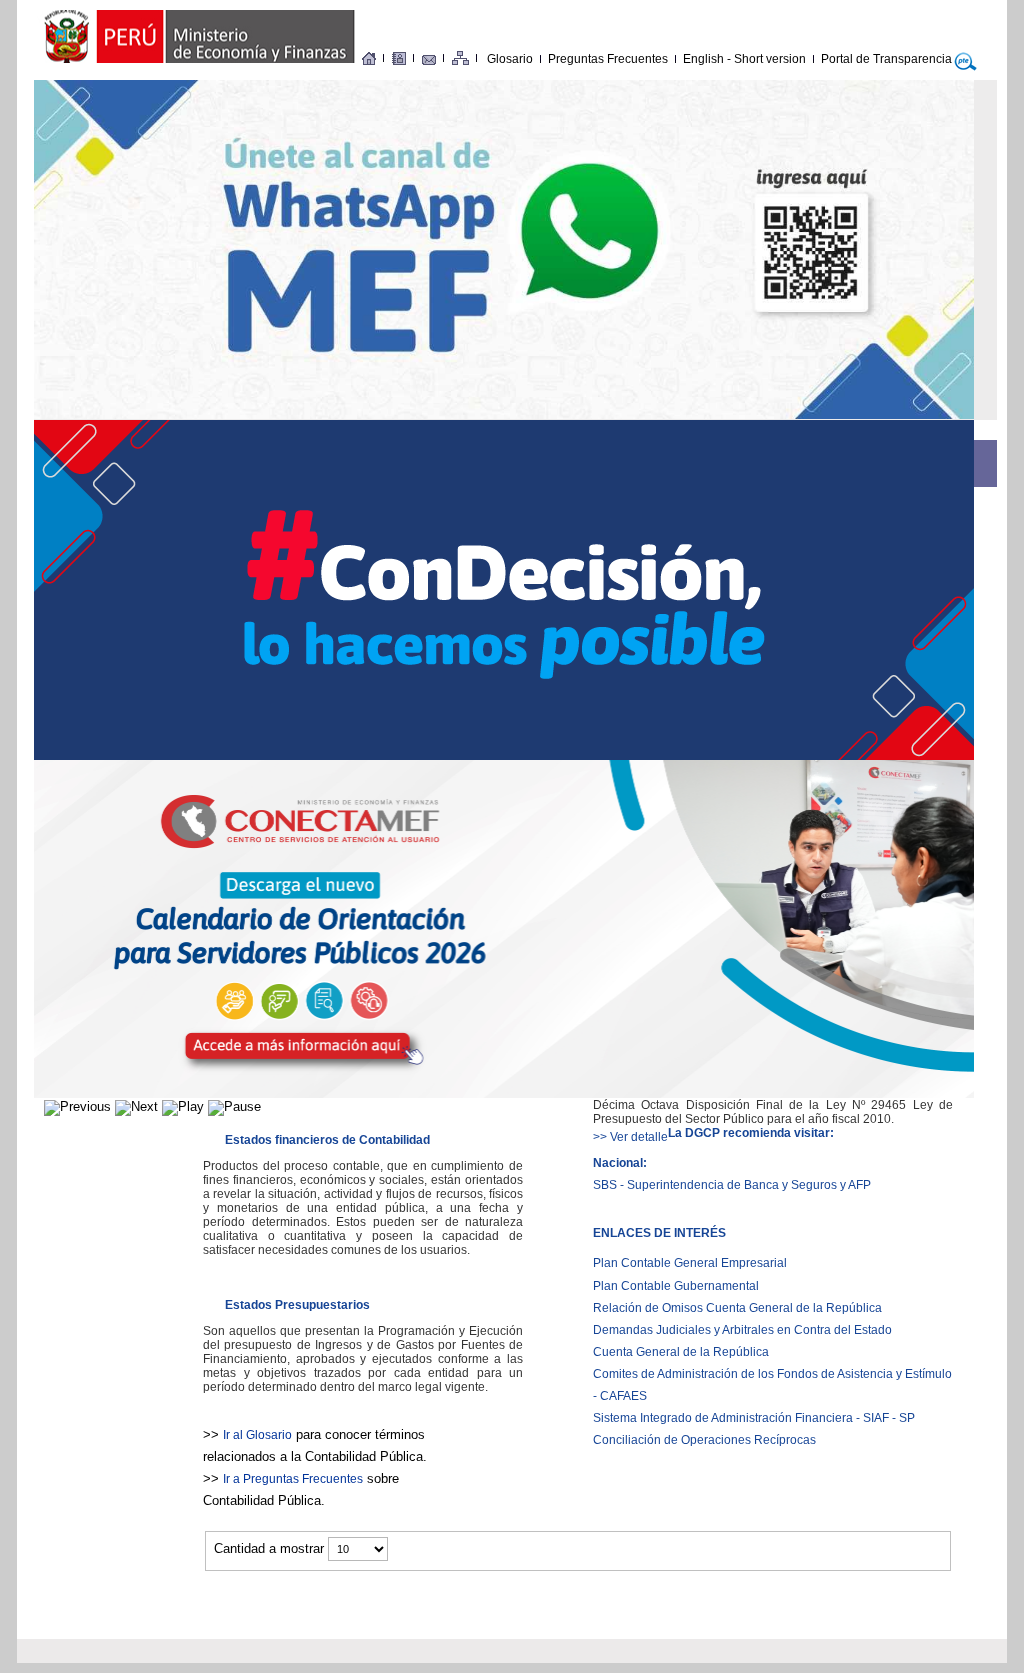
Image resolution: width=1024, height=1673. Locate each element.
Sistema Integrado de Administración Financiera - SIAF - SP (754, 1418)
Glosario (510, 59)
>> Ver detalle (630, 1137)
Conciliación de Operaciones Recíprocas (704, 1440)
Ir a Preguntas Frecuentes (293, 1479)
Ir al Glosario (257, 1435)
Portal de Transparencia (886, 59)
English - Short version (744, 59)
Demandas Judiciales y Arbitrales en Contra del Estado (742, 1330)
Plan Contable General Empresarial (690, 1263)
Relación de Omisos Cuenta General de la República (737, 1308)
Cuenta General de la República (681, 1352)
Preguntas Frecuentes (608, 59)
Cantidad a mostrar (271, 1548)
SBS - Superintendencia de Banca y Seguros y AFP (732, 1185)
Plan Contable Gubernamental (676, 1286)
